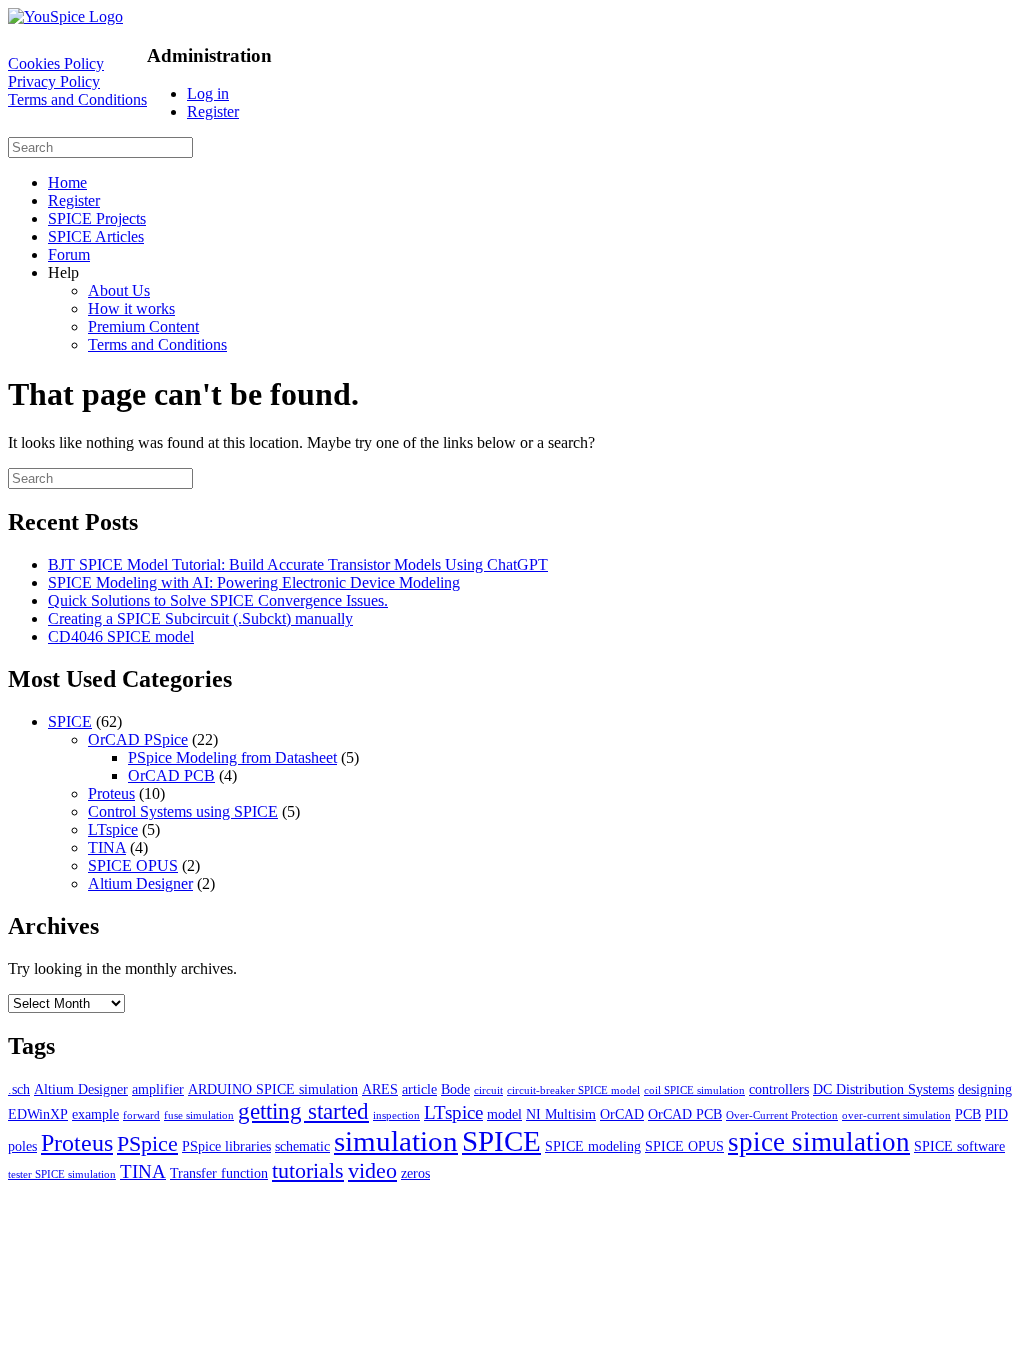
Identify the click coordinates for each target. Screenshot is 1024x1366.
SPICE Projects (97, 218)
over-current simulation (896, 1115)
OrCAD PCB (171, 775)
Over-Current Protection (782, 1115)
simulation (396, 1141)
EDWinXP (38, 1114)
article (419, 1089)
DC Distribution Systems (883, 1089)
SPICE (70, 721)
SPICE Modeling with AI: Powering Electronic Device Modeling (254, 582)
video (372, 1170)
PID (996, 1114)
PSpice (147, 1143)
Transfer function (219, 1173)
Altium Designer (140, 883)
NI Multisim (561, 1114)
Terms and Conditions (77, 99)
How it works (131, 308)
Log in (208, 93)
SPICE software (959, 1146)
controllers (779, 1089)
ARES (380, 1089)
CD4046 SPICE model (121, 636)
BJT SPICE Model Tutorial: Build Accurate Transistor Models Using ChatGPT (298, 564)
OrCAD (622, 1114)
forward (141, 1115)
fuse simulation (199, 1115)
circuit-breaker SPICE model (573, 1090)
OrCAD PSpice (138, 739)
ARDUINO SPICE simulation (273, 1089)
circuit (488, 1090)
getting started (303, 1111)
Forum (69, 254)
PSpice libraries (226, 1146)
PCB (968, 1114)
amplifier (158, 1089)
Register (213, 111)
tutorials (308, 1170)
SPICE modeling (593, 1146)
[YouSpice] (65, 16)
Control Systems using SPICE (183, 811)
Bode (455, 1089)
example (95, 1114)
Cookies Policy (56, 63)
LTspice (113, 829)
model (504, 1114)
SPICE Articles (96, 236)
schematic (302, 1146)
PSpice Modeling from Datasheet (232, 757)
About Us (119, 290)
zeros (415, 1173)
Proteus (111, 793)
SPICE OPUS (133, 865)
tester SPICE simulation (62, 1174)
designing (985, 1089)
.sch (19, 1089)
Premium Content (143, 326)
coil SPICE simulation (694, 1090)
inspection (396, 1115)
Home (67, 182)
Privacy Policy (54, 81)
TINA (107, 847)
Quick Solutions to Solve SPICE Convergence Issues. (218, 600)
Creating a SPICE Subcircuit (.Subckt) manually (200, 618)
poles (22, 1146)
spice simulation (819, 1142)
